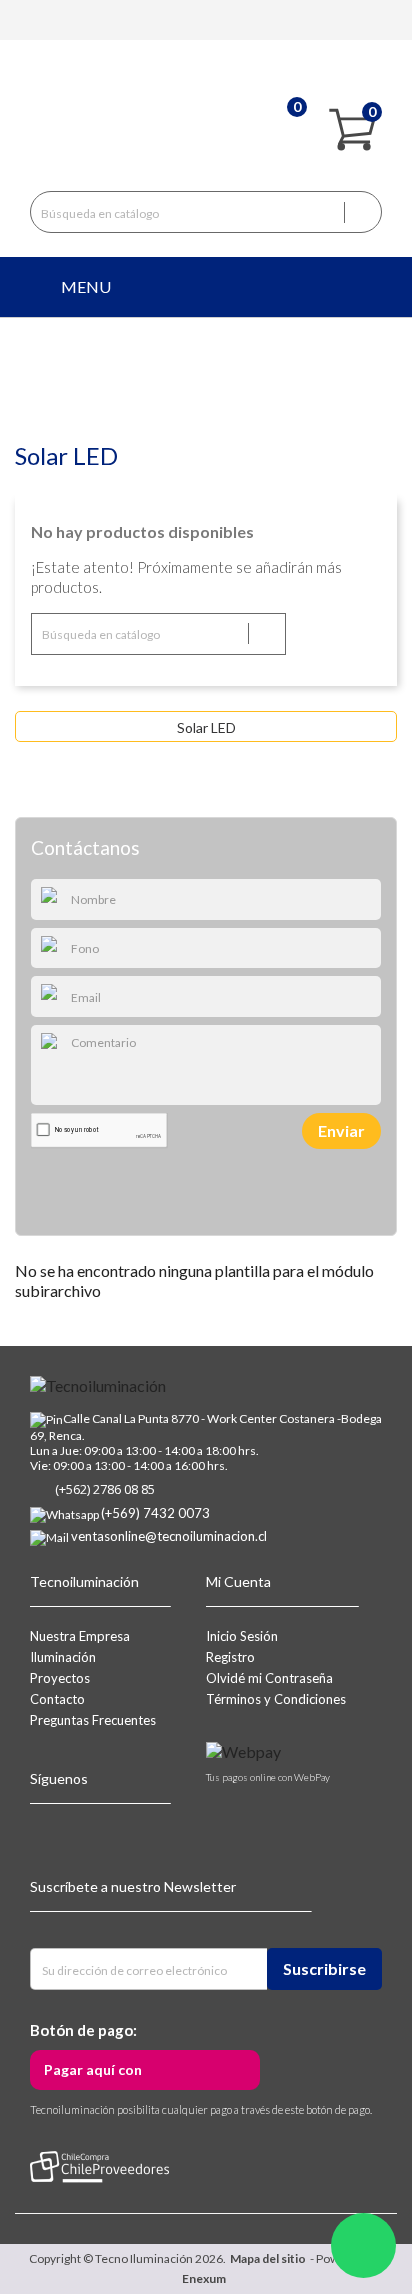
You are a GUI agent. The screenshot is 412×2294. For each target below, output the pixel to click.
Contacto (57, 1699)
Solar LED (206, 727)
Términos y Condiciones (276, 1699)
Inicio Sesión (242, 1636)
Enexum (206, 2278)
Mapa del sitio (268, 2258)
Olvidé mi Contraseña (269, 1678)
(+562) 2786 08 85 (105, 1489)
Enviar (341, 1130)
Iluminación (63, 1657)
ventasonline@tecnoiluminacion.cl (169, 1536)
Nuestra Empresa (80, 1636)
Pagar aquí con (93, 2069)
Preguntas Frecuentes (93, 1720)
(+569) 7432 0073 (155, 1513)
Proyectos (60, 1678)
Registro (230, 1657)
